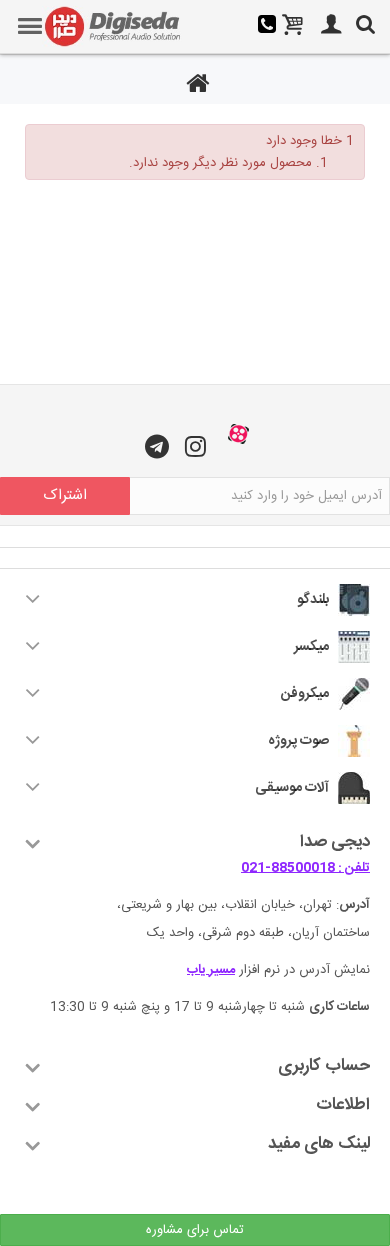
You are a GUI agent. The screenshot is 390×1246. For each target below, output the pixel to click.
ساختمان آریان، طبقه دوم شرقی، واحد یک (258, 933)
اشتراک (65, 495)
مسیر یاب (211, 970)
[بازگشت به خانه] (195, 86)
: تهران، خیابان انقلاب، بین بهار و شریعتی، (243, 905)
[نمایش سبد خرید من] (293, 27)
